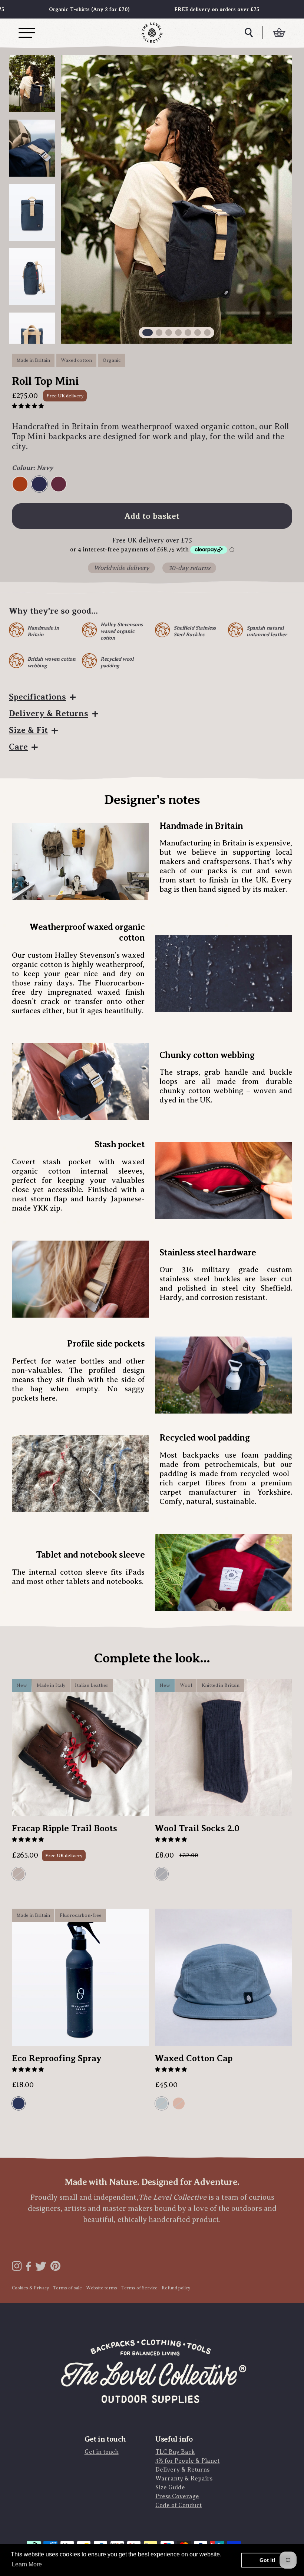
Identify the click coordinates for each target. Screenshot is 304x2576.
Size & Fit (28, 730)
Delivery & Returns (49, 713)
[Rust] (21, 484)
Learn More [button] (27, 2564)
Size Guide (170, 2487)
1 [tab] (148, 333)
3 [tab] (169, 333)
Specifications (37, 697)
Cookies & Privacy (30, 2288)
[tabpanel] (176, 199)
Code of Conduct (179, 2505)
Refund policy (176, 2288)
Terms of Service (139, 2288)
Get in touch (102, 2452)
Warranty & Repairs (184, 2479)
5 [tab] (188, 333)
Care (18, 747)
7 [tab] (207, 333)
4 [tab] (178, 333)
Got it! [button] (267, 2560)
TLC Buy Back (175, 2452)
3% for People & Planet (187, 2461)
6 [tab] (198, 333)
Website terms (102, 2288)
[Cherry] (59, 484)
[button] (29, 406)
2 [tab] (159, 333)
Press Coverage (177, 2496)
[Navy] (40, 484)
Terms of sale (67, 2288)
